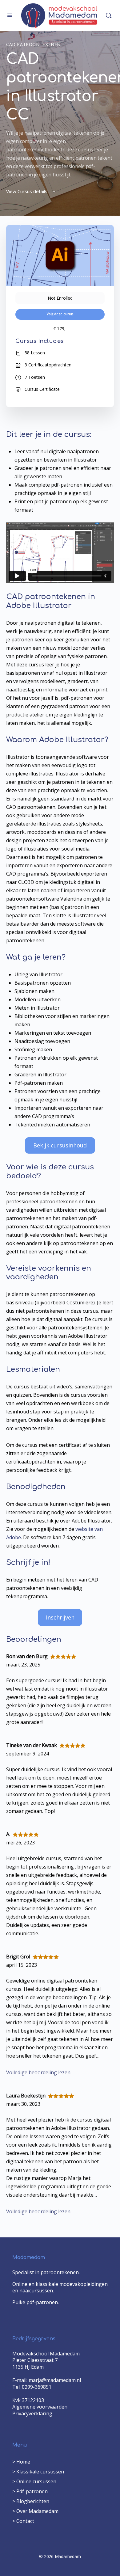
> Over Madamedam (35, 2511)
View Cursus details (27, 191)
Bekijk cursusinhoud (60, 1145)
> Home (21, 2462)
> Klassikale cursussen (38, 2472)
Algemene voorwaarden (40, 2407)
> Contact (23, 2521)
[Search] (109, 15)
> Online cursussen (34, 2481)
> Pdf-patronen (30, 2491)
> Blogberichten (31, 2501)
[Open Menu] (10, 15)
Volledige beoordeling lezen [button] (38, 2072)
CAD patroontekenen (33, 44)
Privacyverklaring (32, 2413)
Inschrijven (60, 1617)
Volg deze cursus (60, 314)
